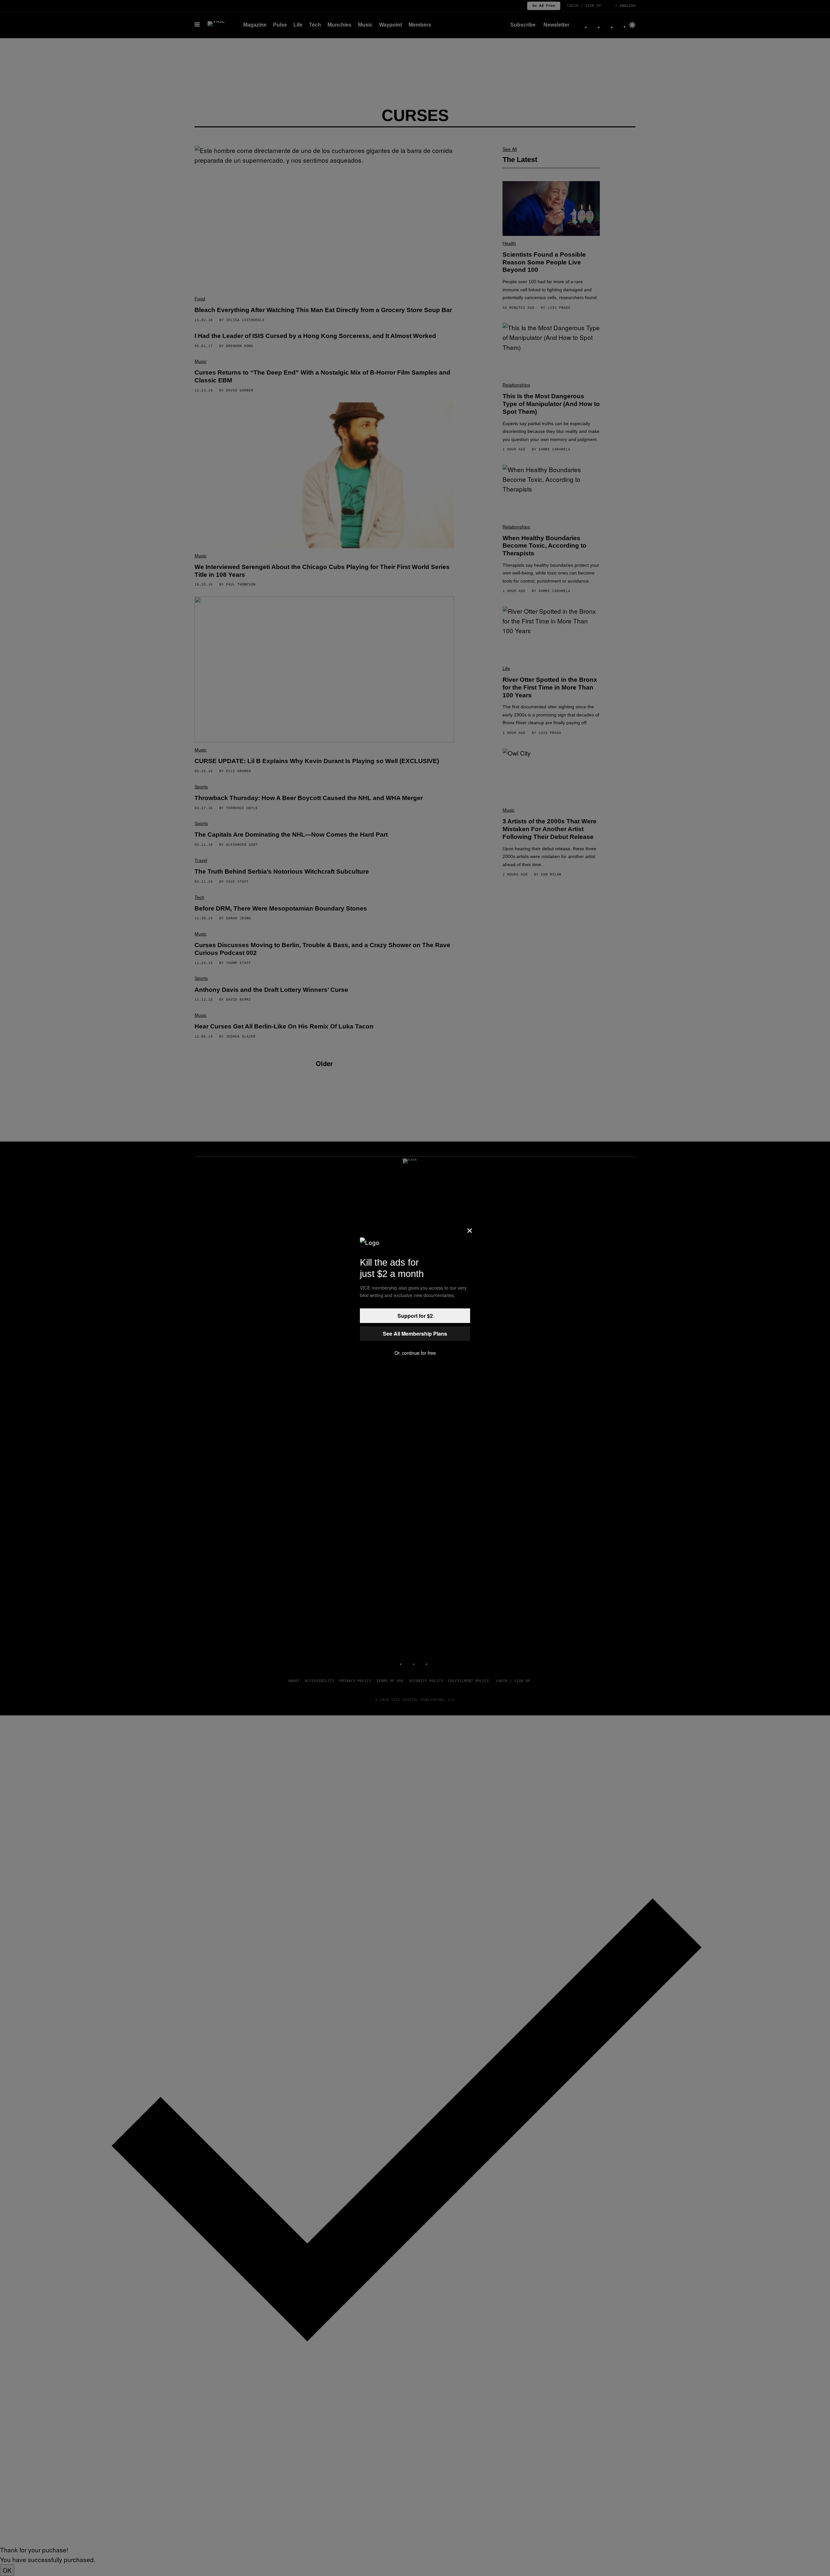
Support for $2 (415, 1316)
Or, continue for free (415, 1353)
